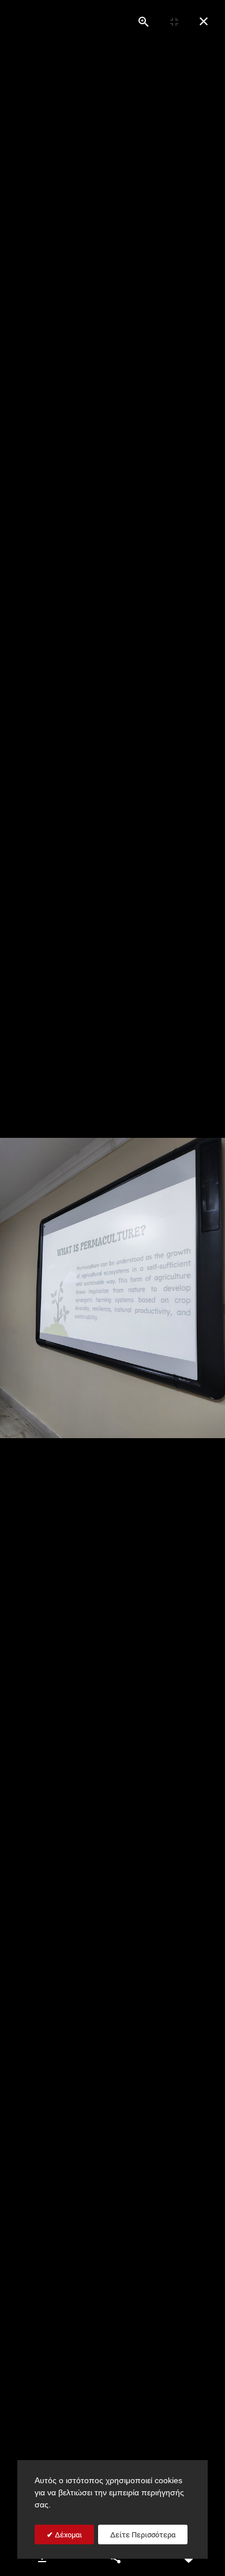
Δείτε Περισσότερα (143, 2535)
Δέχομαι (67, 2535)
